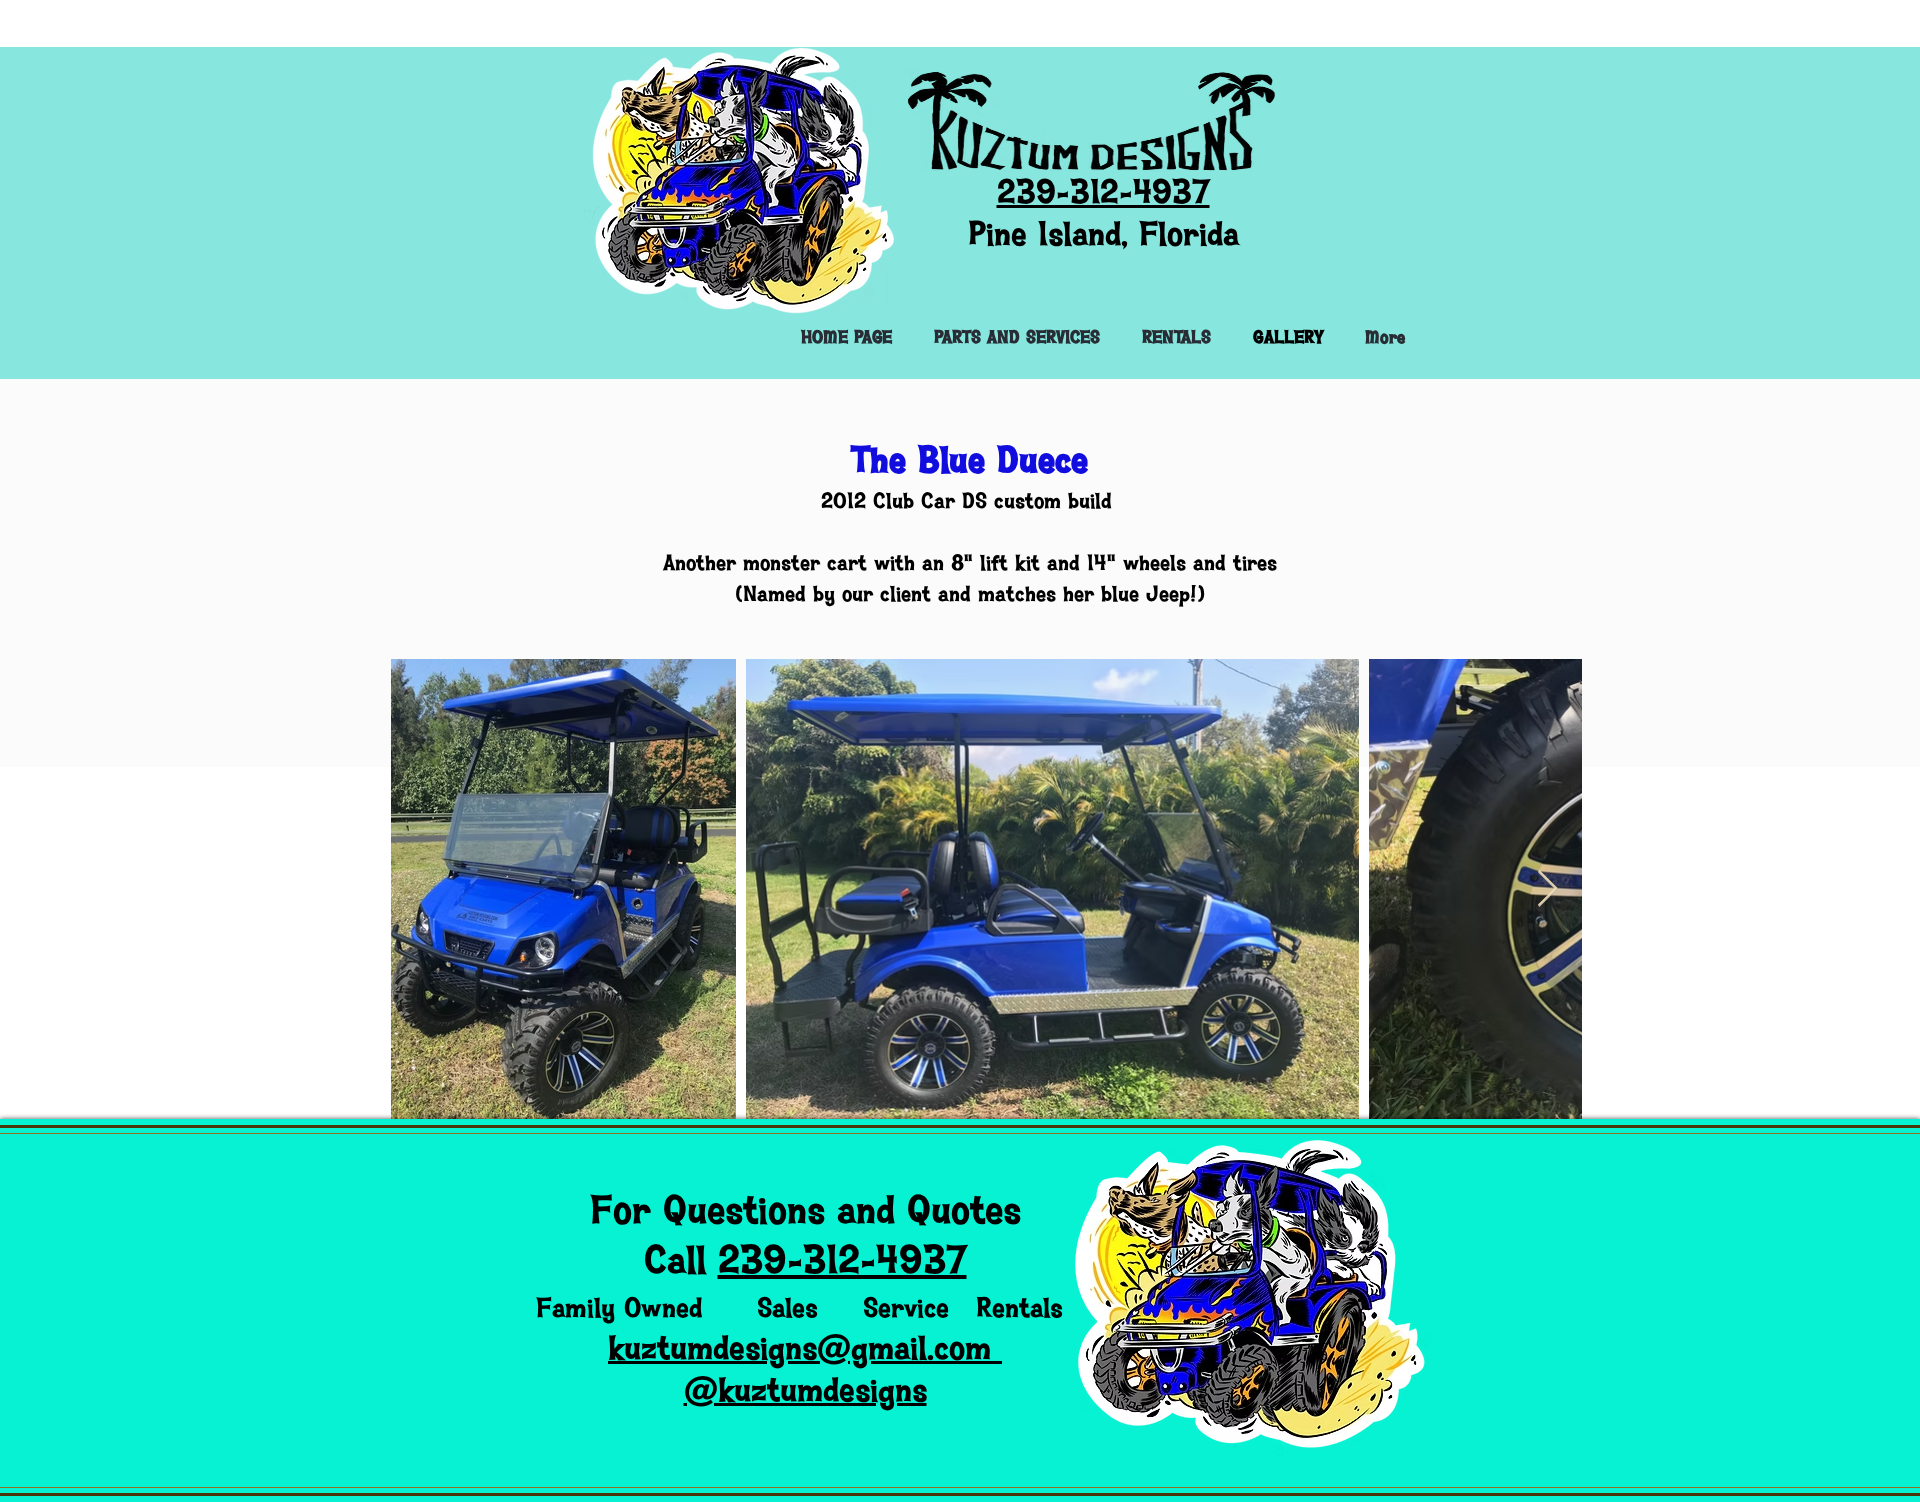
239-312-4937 (842, 1260)
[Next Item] (1547, 889)
